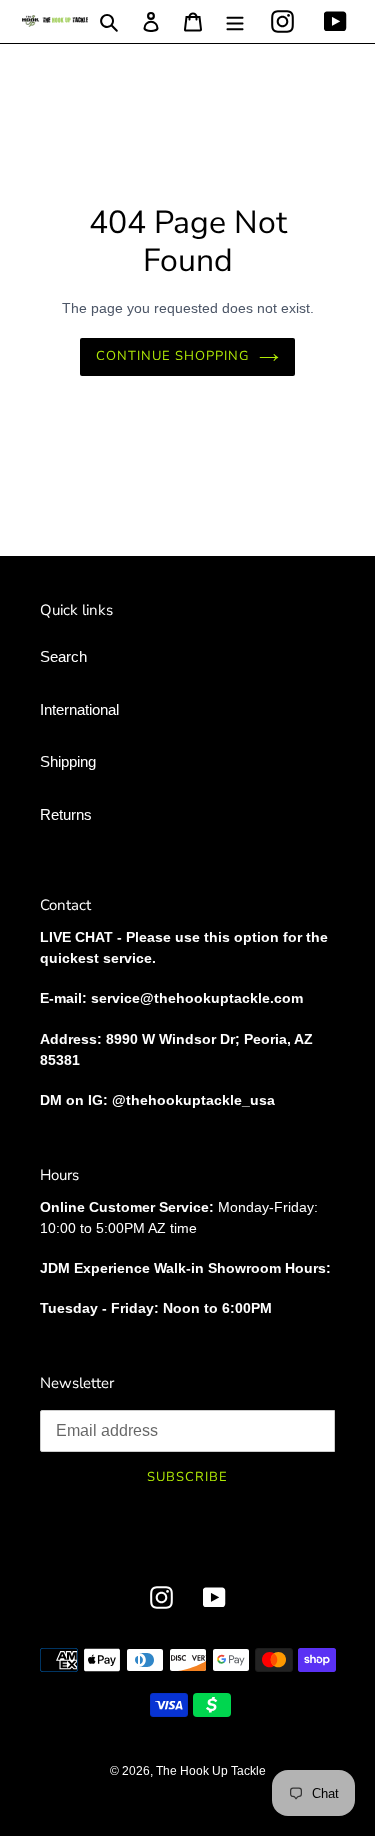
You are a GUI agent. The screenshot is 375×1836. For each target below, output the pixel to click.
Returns (66, 814)
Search (63, 656)
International (79, 709)
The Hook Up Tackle (211, 1771)
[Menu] (235, 21)
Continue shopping (173, 356)
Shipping (68, 761)
